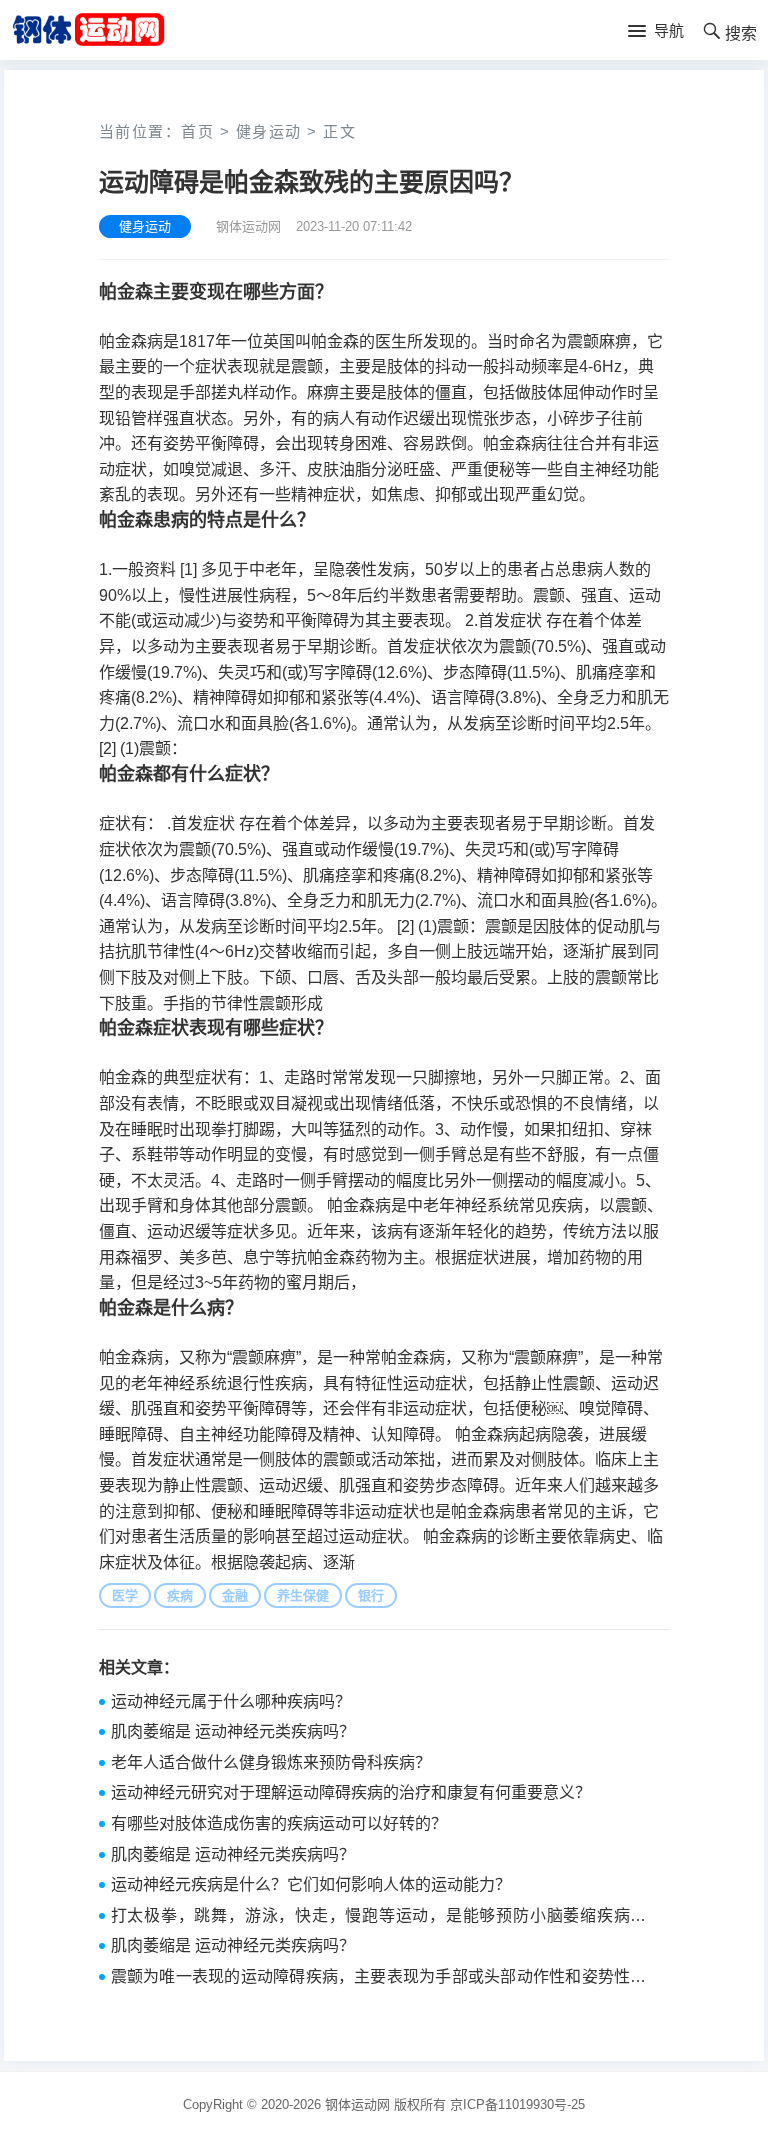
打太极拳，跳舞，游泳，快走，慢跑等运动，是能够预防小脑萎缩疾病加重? (379, 1918)
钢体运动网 (357, 2104)
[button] (656, 32)
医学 (125, 1595)
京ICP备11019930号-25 (517, 2104)
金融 (235, 1595)
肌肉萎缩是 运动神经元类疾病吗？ (233, 1731)
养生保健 (303, 1595)
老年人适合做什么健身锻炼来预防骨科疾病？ (271, 1762)
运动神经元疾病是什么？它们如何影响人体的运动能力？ (311, 1884)
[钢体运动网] (88, 28)
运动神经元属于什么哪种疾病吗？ (231, 1701)
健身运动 (269, 131)
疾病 (180, 1595)
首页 (197, 131)
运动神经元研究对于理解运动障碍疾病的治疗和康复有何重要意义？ (351, 1792)
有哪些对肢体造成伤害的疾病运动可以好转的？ (279, 1823)
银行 (371, 1595)
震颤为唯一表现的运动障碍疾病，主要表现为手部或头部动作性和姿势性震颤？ (379, 1979)
